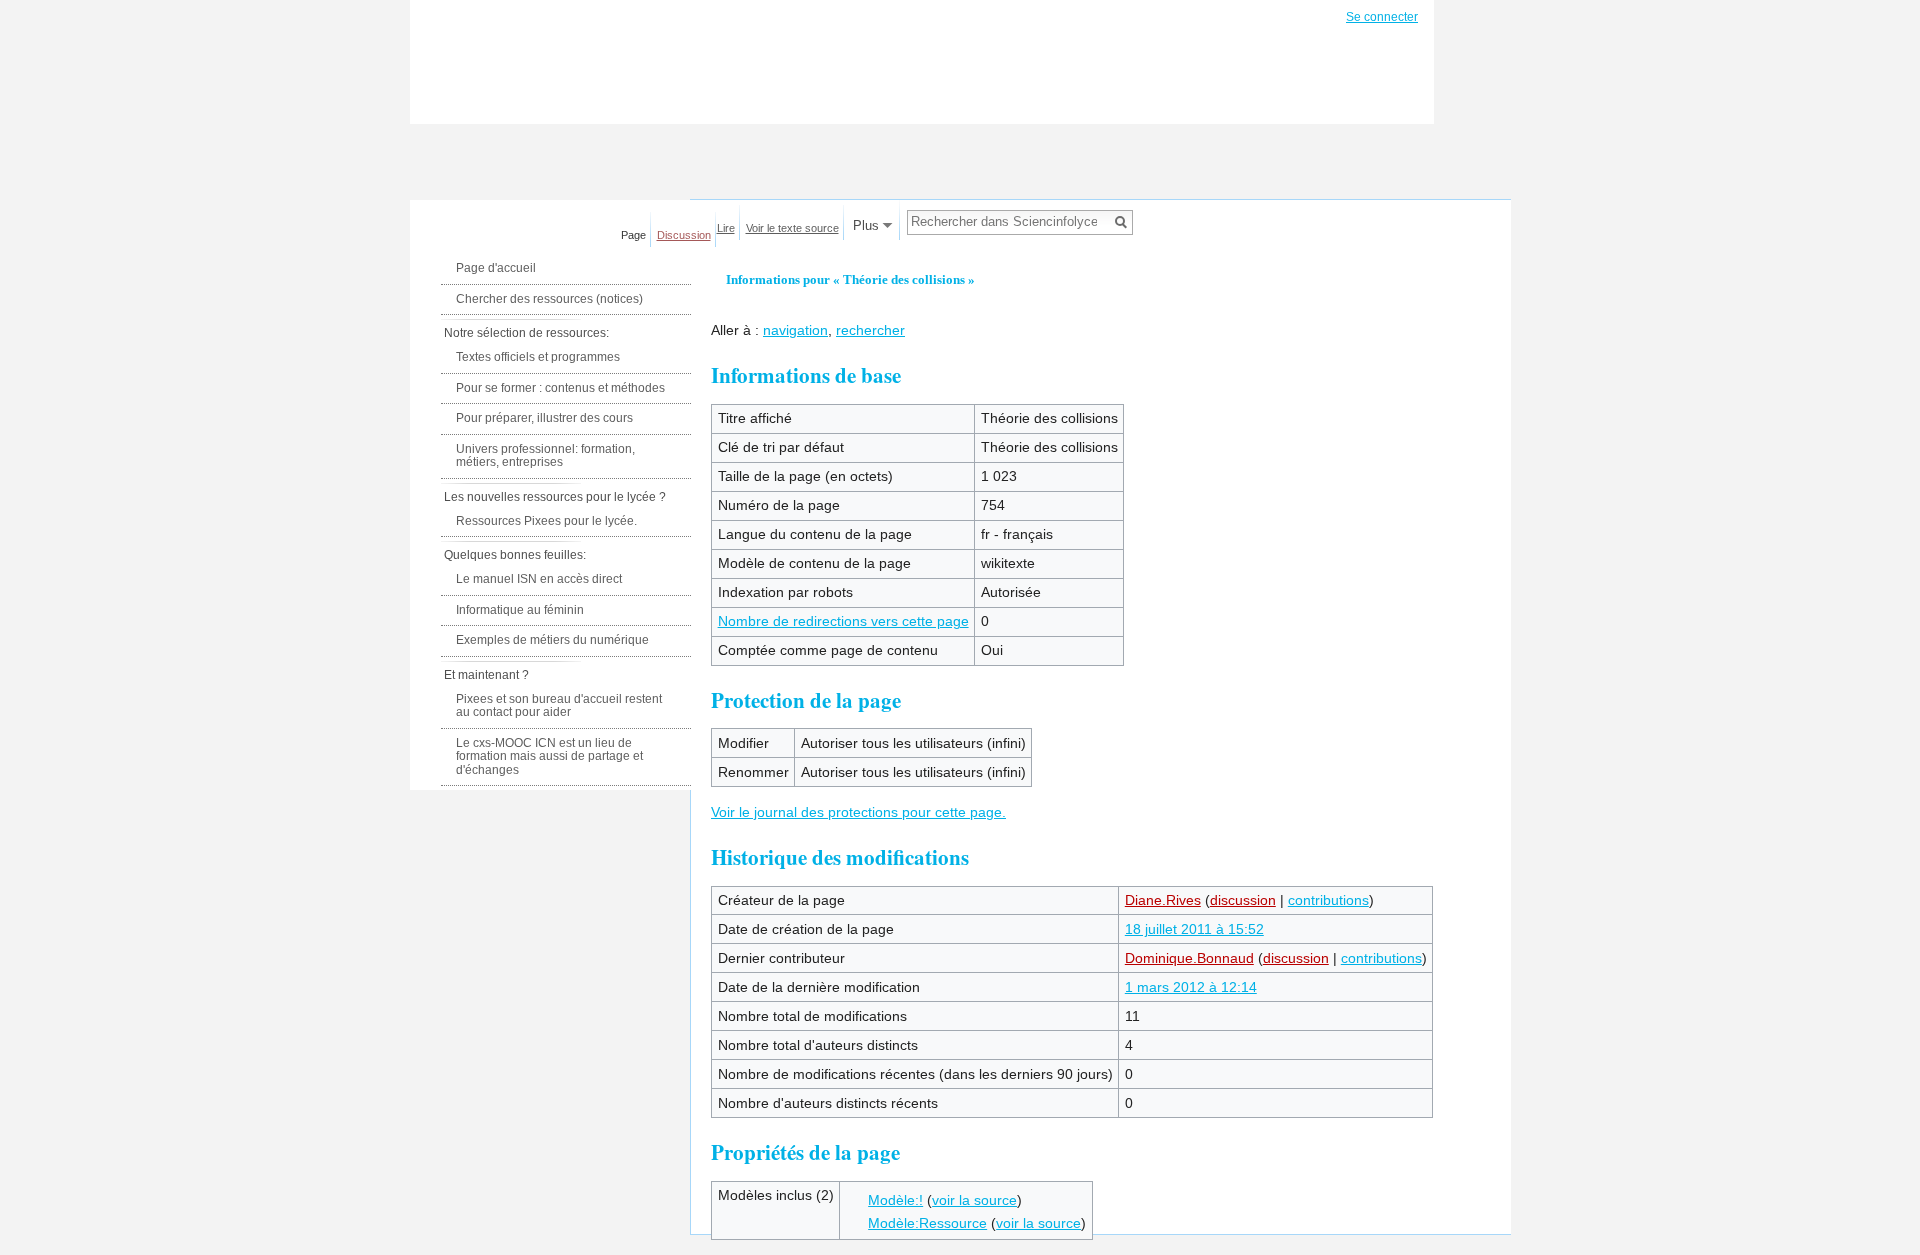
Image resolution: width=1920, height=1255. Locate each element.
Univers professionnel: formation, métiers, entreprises (545, 456)
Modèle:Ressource (927, 1223)
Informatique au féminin (520, 610)
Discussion (684, 235)
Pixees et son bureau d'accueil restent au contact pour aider (559, 706)
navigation (795, 330)
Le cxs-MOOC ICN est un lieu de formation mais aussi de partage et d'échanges (549, 756)
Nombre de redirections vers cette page (843, 621)
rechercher (870, 330)
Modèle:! (895, 1200)
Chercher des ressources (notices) (549, 299)
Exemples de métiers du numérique (552, 640)
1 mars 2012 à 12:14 (1191, 987)
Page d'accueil (496, 268)
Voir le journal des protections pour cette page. (858, 812)
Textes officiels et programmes (538, 357)
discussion (1243, 900)
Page (633, 235)
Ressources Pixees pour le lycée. (546, 521)
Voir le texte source (792, 228)
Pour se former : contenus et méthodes (560, 388)
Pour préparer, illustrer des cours (544, 418)
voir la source (974, 1200)
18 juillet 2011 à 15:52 (1194, 929)
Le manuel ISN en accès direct (539, 579)
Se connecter (1382, 17)
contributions (1328, 900)
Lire (726, 228)
